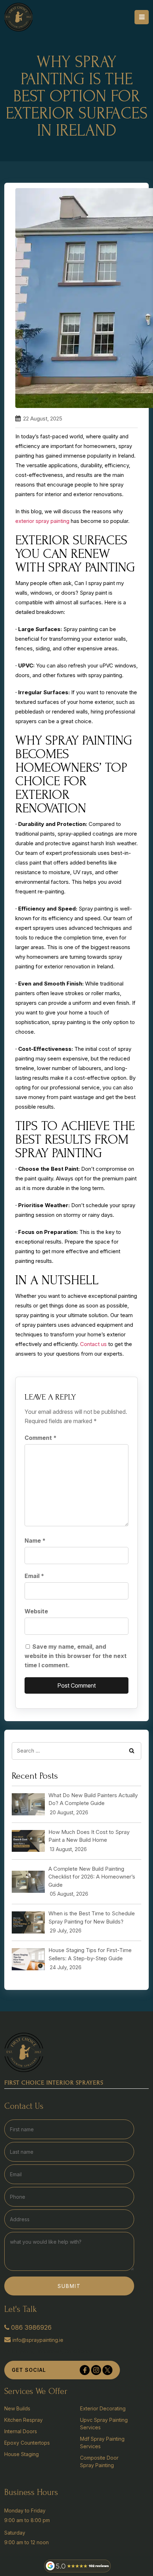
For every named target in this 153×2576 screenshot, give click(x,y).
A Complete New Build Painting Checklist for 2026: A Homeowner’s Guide (92, 1877)
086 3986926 (31, 2327)
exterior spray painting (42, 521)
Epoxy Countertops (27, 2443)
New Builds (17, 2408)
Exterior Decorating (103, 2408)
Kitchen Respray (23, 2420)
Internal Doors (21, 2431)
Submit (69, 2286)
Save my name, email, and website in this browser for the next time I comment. (76, 1656)
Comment (41, 1438)
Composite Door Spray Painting (99, 2461)
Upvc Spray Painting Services (104, 2424)
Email (34, 1576)
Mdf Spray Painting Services (102, 2443)
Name (35, 1541)
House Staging (22, 2454)
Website (36, 1611)
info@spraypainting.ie (38, 2340)
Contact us (93, 1344)
